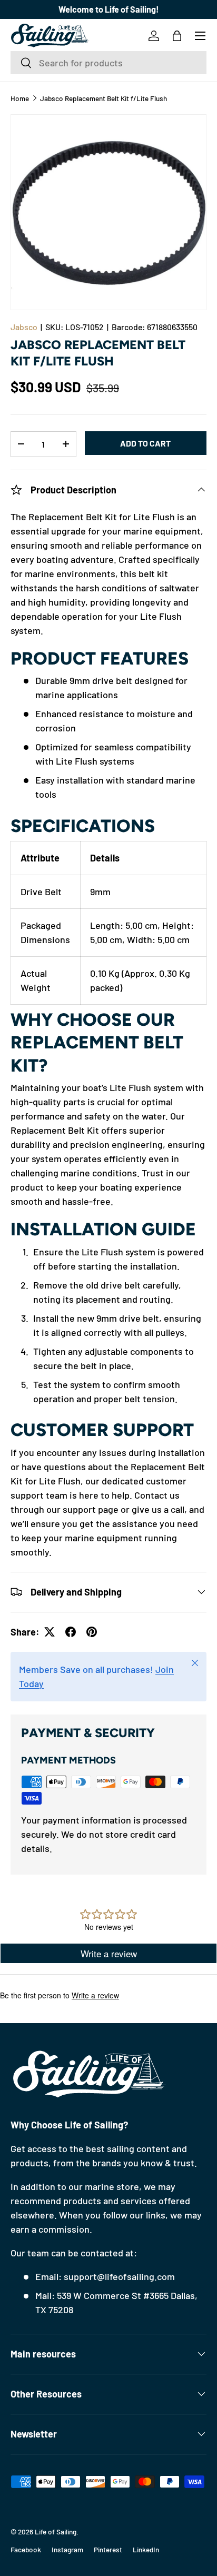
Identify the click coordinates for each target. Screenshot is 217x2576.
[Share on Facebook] (71, 1632)
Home (20, 98)
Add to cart (145, 443)
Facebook (26, 2549)
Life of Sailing (56, 2532)
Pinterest (108, 2549)
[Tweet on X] (50, 1632)
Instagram (67, 2549)
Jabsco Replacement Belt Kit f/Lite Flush (103, 98)
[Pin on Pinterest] (92, 1632)
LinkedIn (146, 2549)
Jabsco (24, 327)
